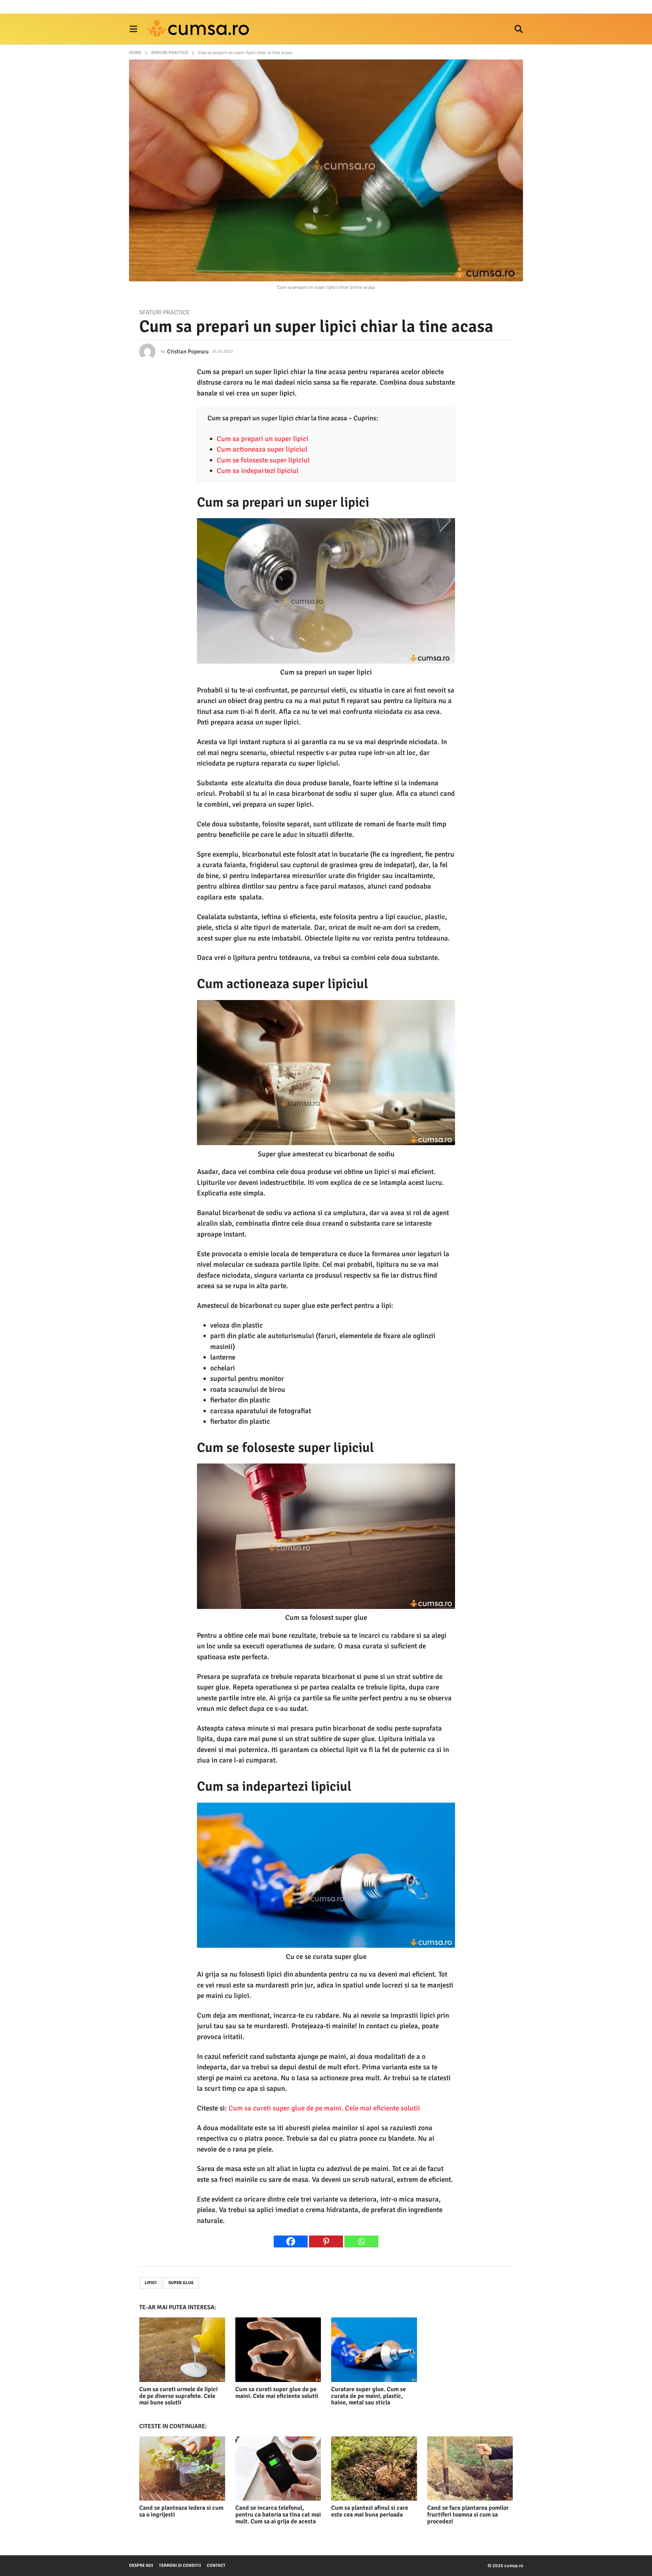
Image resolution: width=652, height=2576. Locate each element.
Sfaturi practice (164, 312)
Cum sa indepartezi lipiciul (258, 471)
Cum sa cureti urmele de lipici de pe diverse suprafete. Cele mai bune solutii (178, 2396)
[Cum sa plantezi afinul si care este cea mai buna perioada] (374, 2468)
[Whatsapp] (361, 2241)
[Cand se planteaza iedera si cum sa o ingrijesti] (182, 2468)
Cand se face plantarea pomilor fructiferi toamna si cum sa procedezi (468, 2514)
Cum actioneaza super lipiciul (262, 449)
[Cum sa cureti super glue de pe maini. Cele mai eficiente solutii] (278, 2350)
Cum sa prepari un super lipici (262, 439)
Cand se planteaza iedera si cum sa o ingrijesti (181, 2511)
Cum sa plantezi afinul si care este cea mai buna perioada (370, 2511)
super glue (181, 2283)
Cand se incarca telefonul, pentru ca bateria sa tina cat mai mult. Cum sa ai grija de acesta (278, 2514)
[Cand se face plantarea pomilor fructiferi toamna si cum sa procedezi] (470, 2468)
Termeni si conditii (180, 2565)
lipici (151, 2283)
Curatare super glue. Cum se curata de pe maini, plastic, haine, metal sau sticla (368, 2396)
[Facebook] (291, 2241)
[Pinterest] (326, 2241)
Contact (216, 2565)
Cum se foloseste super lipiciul (263, 460)
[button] (133, 29)
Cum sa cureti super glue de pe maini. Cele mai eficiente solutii (324, 2108)
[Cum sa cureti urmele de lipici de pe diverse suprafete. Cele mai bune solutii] (182, 2350)
